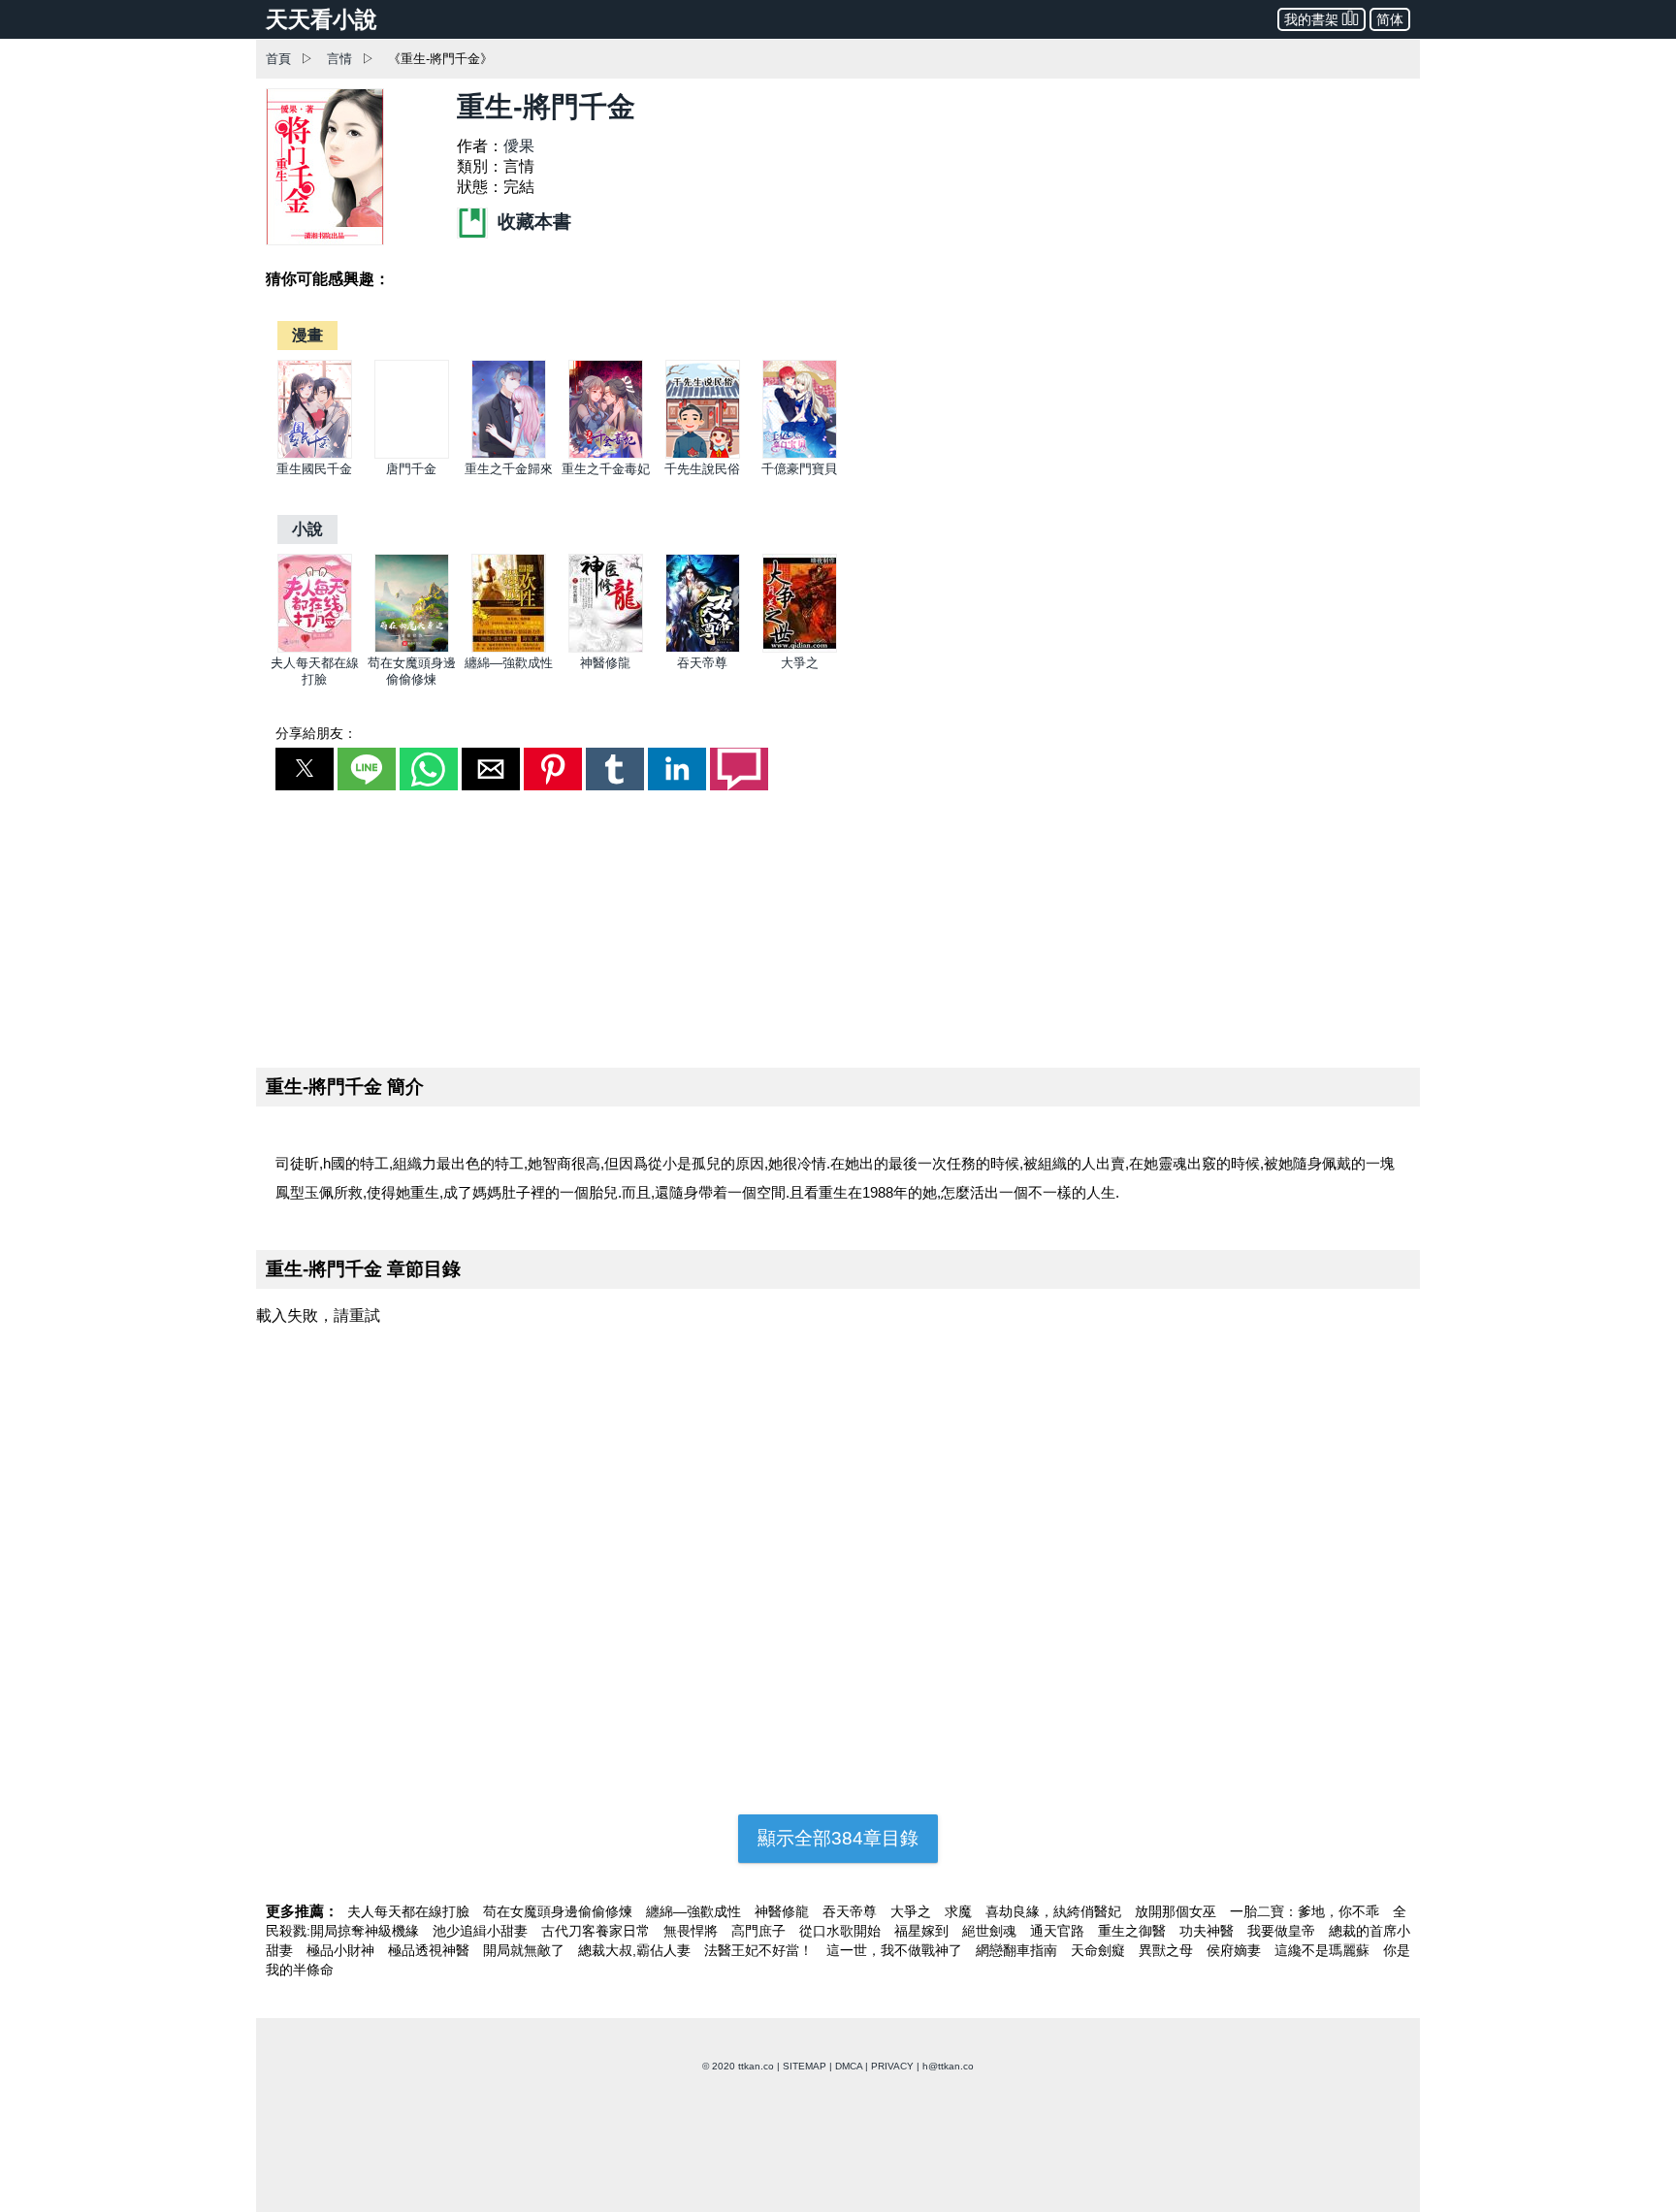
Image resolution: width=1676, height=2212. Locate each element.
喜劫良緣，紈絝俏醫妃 (1055, 1911)
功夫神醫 (1209, 1931)
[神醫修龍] (606, 648)
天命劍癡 (1100, 1950)
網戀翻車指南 (1018, 1950)
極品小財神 (342, 1950)
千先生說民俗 (702, 469)
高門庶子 (760, 1931)
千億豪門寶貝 (799, 469)
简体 (1390, 19)
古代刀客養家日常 (597, 1931)
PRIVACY (892, 2066)
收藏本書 (532, 222)
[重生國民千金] (315, 454)
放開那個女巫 (1177, 1911)
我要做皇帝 (1283, 1931)
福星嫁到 (923, 1931)
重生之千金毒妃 (606, 469)
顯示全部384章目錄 (838, 1838)
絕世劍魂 (991, 1931)
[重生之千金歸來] (509, 454)
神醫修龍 (605, 663)
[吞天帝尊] (703, 648)
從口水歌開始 (842, 1931)
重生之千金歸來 (509, 469)
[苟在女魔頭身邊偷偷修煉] (412, 648)
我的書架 (1311, 19)
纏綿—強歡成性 (509, 663)
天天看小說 (322, 19)
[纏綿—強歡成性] (509, 648)
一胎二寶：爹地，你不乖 (1306, 1911)
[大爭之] (800, 648)
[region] (838, 925)
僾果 (519, 146)
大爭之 (800, 663)
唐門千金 (411, 469)
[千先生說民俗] (703, 454)
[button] (305, 769)
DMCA (849, 2066)
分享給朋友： (316, 733)
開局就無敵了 (526, 1950)
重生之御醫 (1134, 1931)
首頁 (278, 59)
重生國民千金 (314, 469)
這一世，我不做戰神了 (896, 1950)
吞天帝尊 (702, 663)
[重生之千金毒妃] (606, 454)
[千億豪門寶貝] (800, 454)
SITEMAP (805, 2066)
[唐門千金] (412, 454)
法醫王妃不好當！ (760, 1950)
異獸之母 (1168, 1950)
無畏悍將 (693, 1931)
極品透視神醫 (431, 1950)
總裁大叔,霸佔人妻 (636, 1950)
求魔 (960, 1911)
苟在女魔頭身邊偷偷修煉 (560, 1911)
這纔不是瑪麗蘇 (1324, 1950)
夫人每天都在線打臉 (410, 1911)
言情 (339, 59)
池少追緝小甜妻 (482, 1931)
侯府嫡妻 (1236, 1950)
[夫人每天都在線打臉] (315, 648)
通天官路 (1059, 1931)
